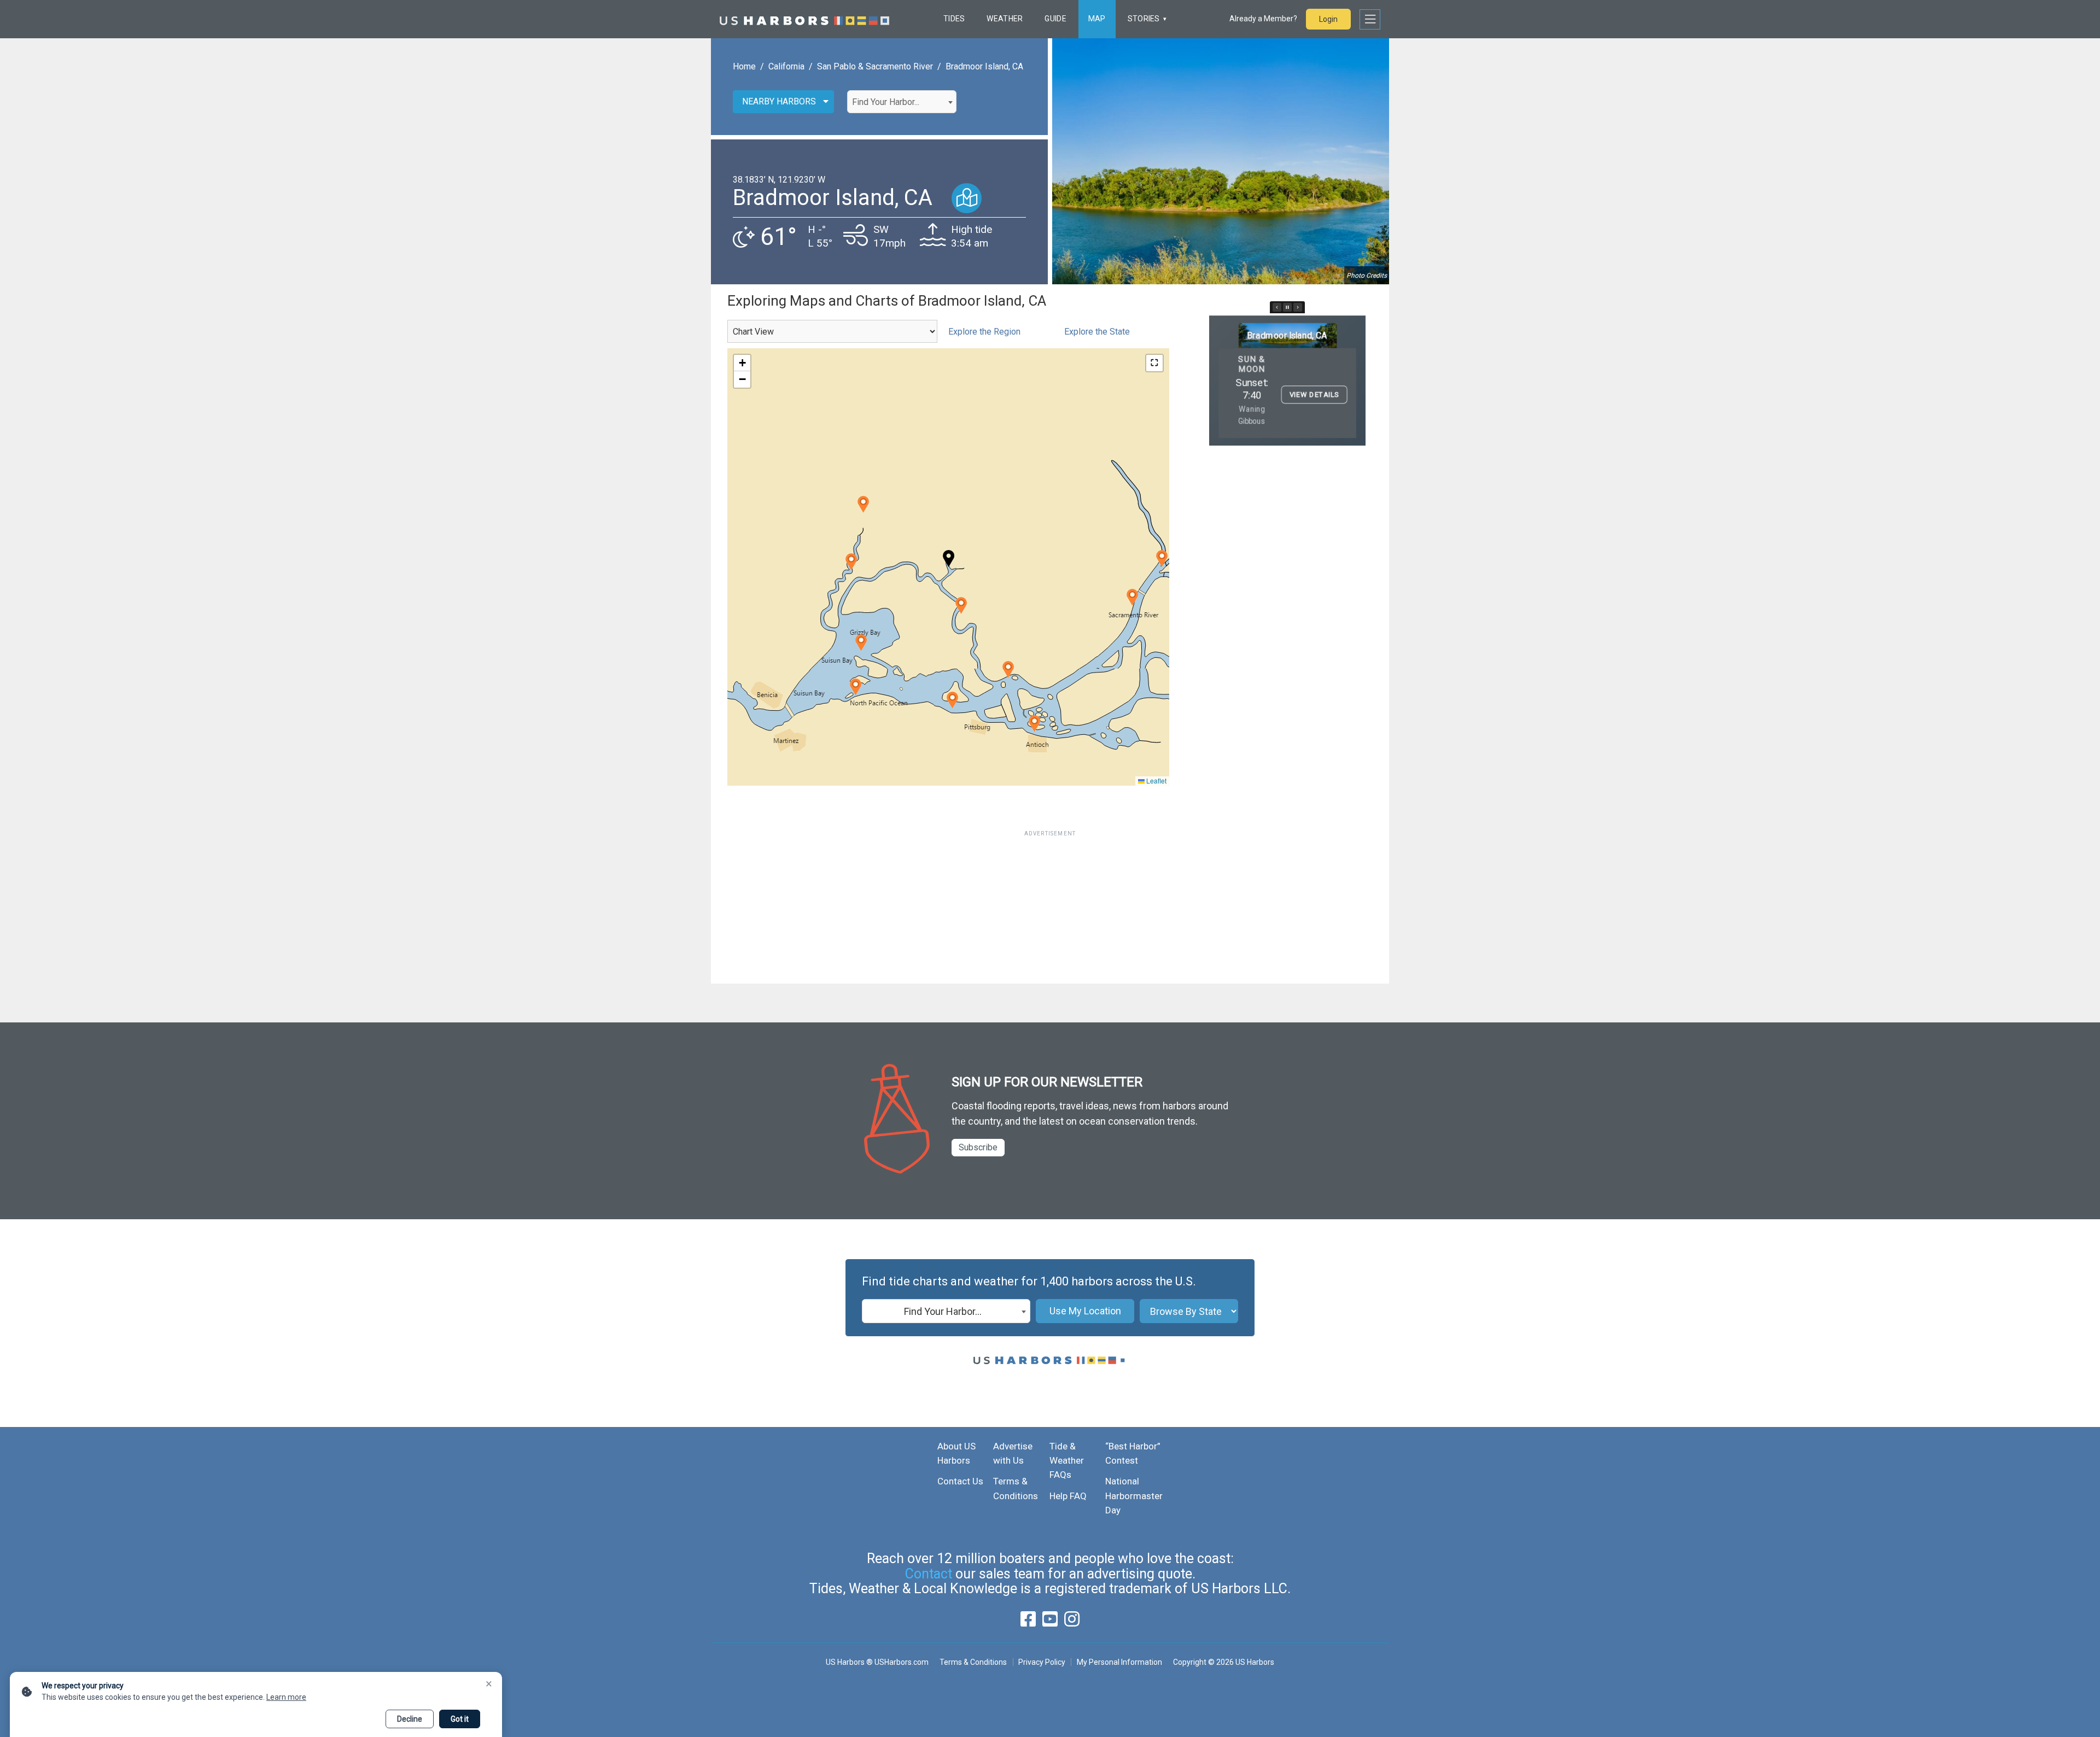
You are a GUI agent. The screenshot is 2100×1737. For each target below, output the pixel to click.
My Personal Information (1119, 1662)
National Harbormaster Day (1134, 1496)
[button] (961, 606)
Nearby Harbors (779, 101)
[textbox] (902, 102)
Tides (954, 19)
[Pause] (1287, 307)
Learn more (286, 1697)
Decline (410, 1719)
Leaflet (1156, 780)
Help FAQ (1068, 1496)
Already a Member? (1263, 19)
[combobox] (902, 102)
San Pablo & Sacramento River (875, 66)
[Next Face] (1298, 307)
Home (744, 66)
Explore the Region (984, 332)
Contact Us (960, 1481)
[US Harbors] (804, 19)
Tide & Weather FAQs (1067, 1461)
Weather (1005, 19)
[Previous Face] (1277, 307)
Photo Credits (1367, 276)
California (786, 66)
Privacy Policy (1042, 1662)
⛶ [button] (1154, 363)
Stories (1144, 19)
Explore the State (1097, 332)
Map (1097, 19)
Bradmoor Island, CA (984, 66)
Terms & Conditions (973, 1662)
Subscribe (978, 1147)
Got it (460, 1719)
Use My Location (1085, 1311)
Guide (1055, 19)
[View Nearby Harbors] (967, 198)
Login (1328, 19)
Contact (929, 1574)
